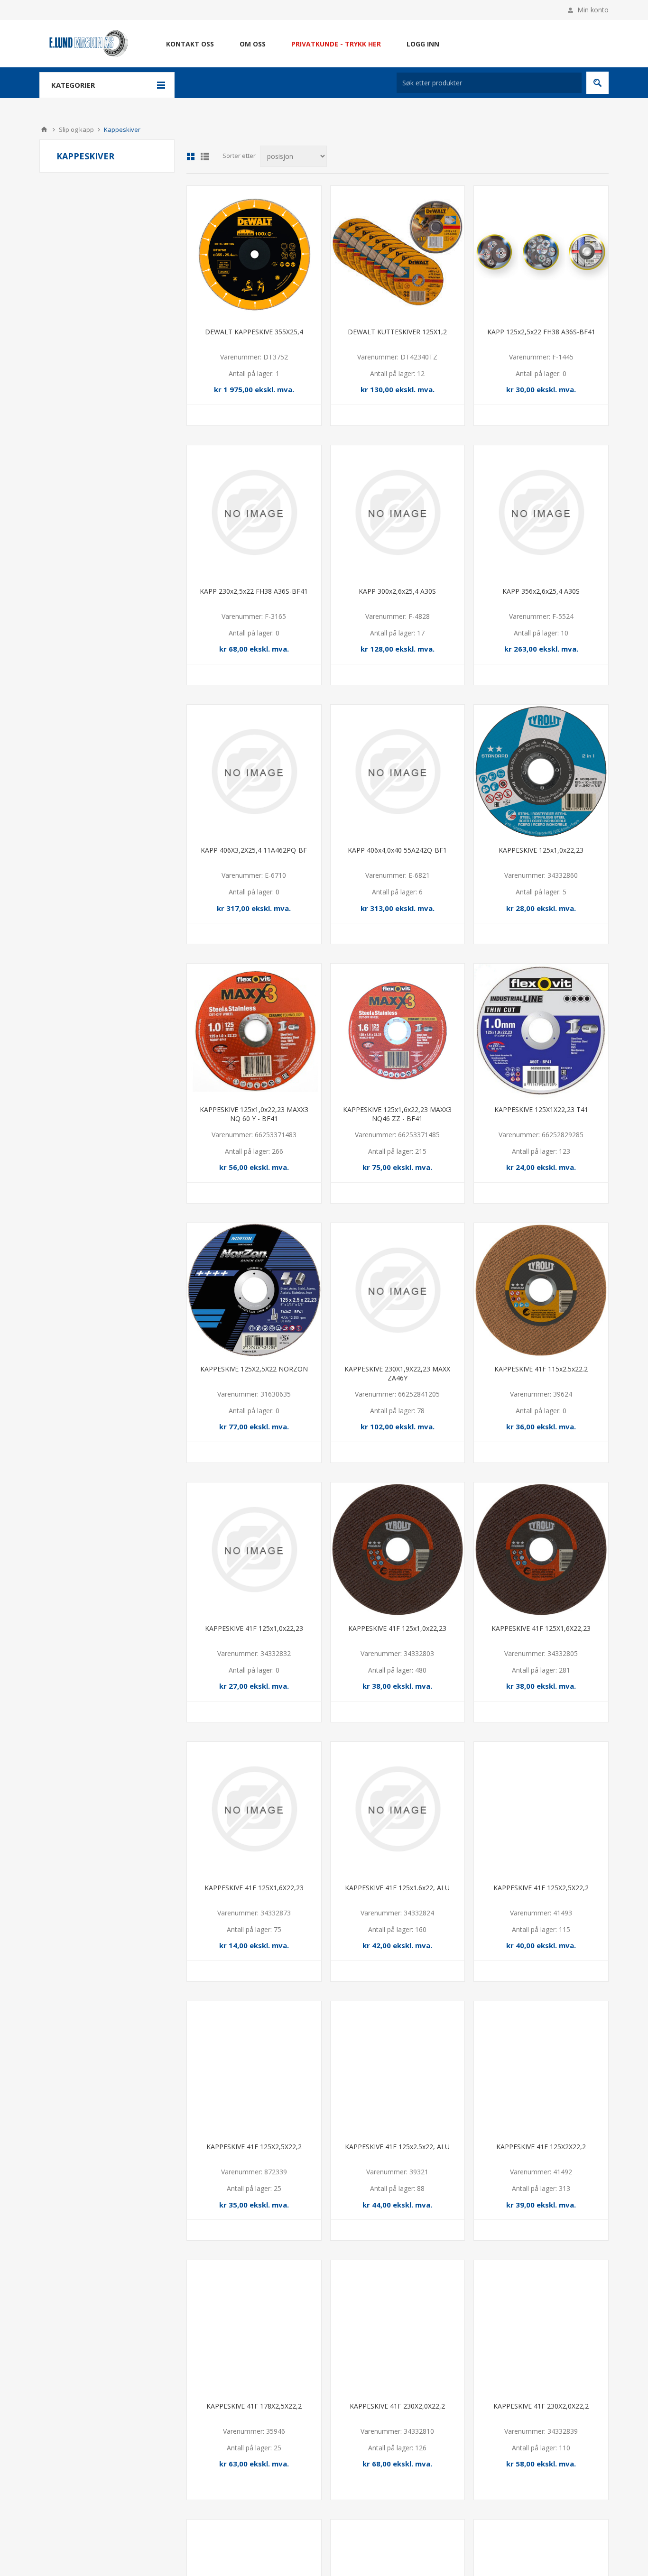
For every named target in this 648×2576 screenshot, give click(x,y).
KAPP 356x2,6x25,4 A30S (541, 591)
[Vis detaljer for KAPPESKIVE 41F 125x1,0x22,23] (254, 1550)
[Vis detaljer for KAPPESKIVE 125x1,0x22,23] (541, 772)
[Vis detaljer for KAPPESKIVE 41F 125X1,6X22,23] (541, 1550)
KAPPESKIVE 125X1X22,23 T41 (541, 1109)
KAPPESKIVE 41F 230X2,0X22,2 (397, 2406)
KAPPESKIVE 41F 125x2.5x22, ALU (397, 2147)
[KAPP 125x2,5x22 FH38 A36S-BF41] (541, 253)
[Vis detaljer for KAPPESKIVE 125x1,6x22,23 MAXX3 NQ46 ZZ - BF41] (398, 1031)
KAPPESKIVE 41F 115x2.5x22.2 (541, 1369)
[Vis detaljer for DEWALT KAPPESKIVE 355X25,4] (254, 253)
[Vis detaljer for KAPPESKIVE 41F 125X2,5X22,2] (541, 1809)
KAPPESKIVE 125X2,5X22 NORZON (254, 1369)
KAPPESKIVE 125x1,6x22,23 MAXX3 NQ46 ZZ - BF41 (397, 1114)
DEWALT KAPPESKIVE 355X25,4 (254, 332)
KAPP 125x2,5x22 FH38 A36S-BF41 (541, 332)
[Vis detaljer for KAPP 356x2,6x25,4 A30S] (541, 512)
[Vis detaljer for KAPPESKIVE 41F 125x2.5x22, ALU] (398, 2068)
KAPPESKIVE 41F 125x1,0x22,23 (254, 1628)
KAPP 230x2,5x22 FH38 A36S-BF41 (254, 591)
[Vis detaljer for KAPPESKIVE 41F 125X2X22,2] (541, 2068)
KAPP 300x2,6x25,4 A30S (397, 591)
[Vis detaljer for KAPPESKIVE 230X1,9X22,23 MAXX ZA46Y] (398, 1290)
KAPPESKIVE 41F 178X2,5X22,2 (254, 2406)
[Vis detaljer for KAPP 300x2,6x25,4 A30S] (398, 512)
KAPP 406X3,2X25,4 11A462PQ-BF (254, 850)
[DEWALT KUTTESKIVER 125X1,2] (398, 253)
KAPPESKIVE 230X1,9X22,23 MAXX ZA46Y (397, 1373)
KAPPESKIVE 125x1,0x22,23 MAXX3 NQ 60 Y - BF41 (254, 1114)
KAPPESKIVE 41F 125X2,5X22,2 (541, 1888)
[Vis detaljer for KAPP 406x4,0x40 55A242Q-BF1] (398, 772)
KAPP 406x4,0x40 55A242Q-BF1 (397, 850)
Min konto (593, 10)
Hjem (44, 129)
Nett (191, 156)
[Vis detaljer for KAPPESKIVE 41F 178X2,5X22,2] (254, 2327)
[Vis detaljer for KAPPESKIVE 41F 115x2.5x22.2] (541, 1290)
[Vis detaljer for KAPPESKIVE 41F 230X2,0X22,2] (398, 2327)
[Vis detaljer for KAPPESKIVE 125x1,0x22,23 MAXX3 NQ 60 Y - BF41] (254, 1031)
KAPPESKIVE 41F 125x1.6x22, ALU (397, 1888)
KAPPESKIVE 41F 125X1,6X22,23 (541, 1628)
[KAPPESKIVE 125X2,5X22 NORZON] (254, 1290)
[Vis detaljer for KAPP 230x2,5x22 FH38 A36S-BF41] (254, 512)
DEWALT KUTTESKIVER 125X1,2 (397, 332)
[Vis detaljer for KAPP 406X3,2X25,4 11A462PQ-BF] (254, 772)
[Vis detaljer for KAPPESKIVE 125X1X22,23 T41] (541, 1031)
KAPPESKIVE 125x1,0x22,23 (541, 850)
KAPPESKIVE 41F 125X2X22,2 (541, 2147)
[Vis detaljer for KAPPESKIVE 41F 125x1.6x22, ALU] (398, 1809)
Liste (205, 156)
